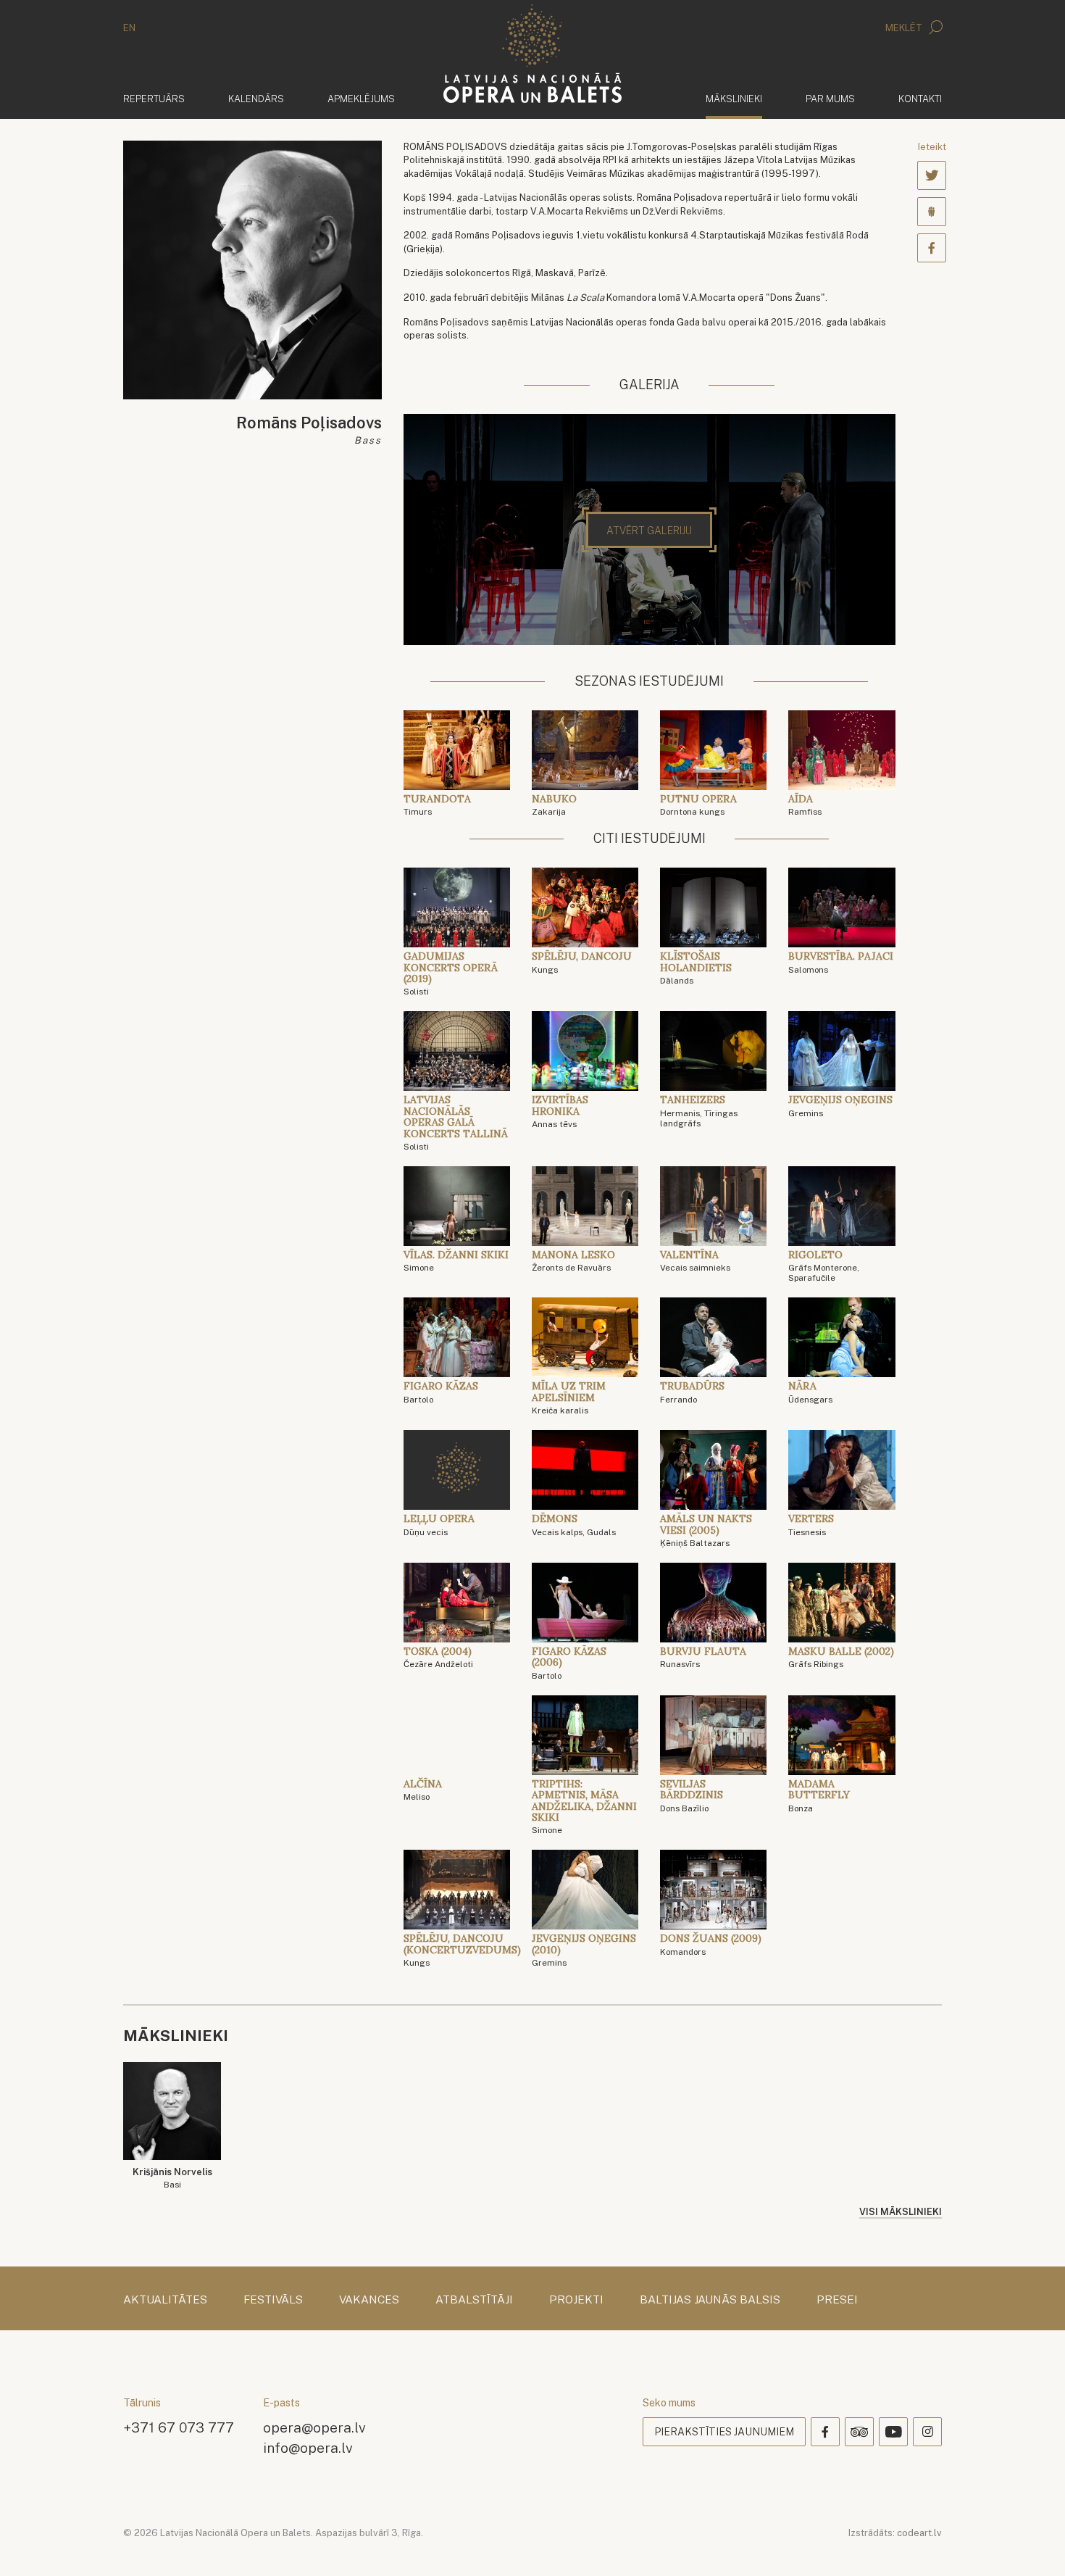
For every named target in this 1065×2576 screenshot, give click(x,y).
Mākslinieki (734, 99)
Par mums (830, 99)
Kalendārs (256, 99)
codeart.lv (919, 2533)
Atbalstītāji (474, 2300)
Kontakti (920, 99)
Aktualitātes (165, 2300)
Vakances (369, 2300)
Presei (837, 2300)
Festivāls (273, 2300)
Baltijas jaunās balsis (710, 2300)
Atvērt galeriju (649, 531)
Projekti (576, 2300)
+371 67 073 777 (179, 2427)
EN (129, 28)
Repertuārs (154, 99)
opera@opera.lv (314, 2427)
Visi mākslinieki (901, 2212)
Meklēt (905, 28)
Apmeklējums (361, 99)
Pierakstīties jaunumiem (724, 2432)
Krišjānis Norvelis (172, 2178)
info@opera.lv (308, 2447)
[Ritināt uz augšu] (1033, 2544)
